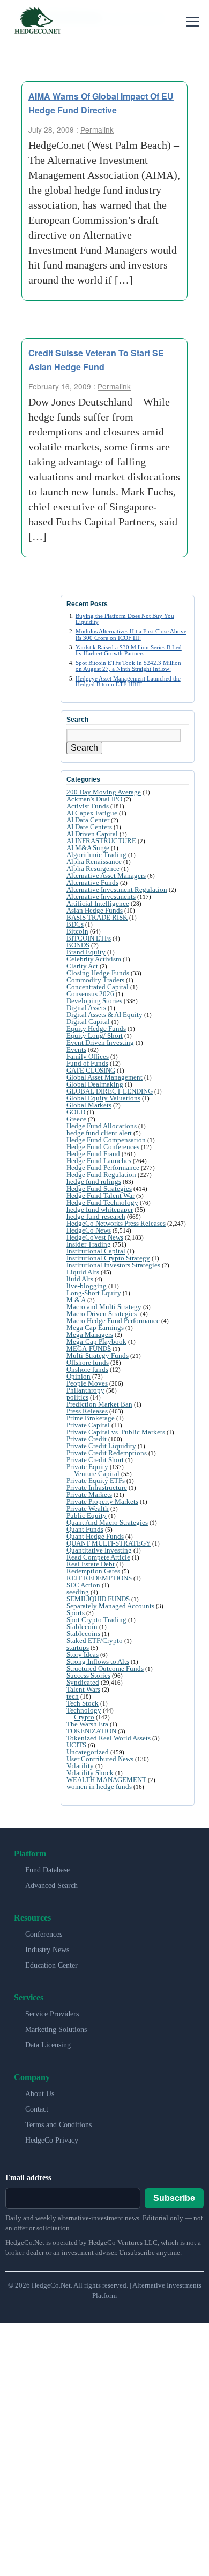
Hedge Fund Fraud (93, 1154)
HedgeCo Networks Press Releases (116, 1223)
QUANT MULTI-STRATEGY (109, 1543)
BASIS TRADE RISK (97, 917)
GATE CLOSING (91, 1070)
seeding (78, 1592)
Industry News (47, 1950)
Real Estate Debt (91, 1564)
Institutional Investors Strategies (113, 1265)
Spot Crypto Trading (96, 1620)
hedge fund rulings (94, 1182)
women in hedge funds (99, 1787)
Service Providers (52, 2014)
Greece (76, 1119)
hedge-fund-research (96, 1216)
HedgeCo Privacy (52, 2140)
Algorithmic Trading (96, 855)
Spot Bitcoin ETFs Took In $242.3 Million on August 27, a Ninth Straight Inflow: (128, 666)
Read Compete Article (98, 1557)
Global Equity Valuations (103, 1098)
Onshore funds (87, 1369)
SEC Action (83, 1585)
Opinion (79, 1376)
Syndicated (83, 1682)
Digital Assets (86, 1008)
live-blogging (87, 1286)
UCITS (76, 1745)
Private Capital (88, 1425)
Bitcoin (77, 931)
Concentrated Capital (98, 987)
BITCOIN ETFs (89, 938)
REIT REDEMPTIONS (99, 1578)
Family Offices (88, 1056)
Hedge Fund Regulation (101, 1175)
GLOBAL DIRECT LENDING (110, 1091)
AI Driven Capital (92, 834)
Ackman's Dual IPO (94, 799)
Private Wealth (88, 1508)
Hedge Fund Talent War (100, 1195)
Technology (84, 1710)
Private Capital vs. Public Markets (116, 1432)
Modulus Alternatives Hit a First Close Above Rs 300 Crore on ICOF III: (131, 634)
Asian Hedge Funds (95, 910)
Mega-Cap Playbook (96, 1341)
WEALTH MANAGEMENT (106, 1780)
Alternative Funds (92, 882)
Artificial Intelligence (98, 903)
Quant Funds (85, 1529)
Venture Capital (97, 1474)
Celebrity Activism (94, 959)
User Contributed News (100, 1759)
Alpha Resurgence (93, 869)
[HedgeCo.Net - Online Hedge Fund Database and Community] (38, 21)
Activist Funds (88, 806)
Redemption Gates (93, 1571)
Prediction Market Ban (99, 1404)
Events (76, 1049)
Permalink (97, 129)
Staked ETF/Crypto (95, 1641)
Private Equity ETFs (96, 1481)
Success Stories (88, 1675)
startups (78, 1648)
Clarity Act (82, 966)
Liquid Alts (83, 1272)
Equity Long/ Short (95, 1035)
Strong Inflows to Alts (98, 1661)
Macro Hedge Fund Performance (113, 1321)
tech (73, 1696)
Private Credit (87, 1439)
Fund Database (47, 1870)
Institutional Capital (96, 1251)
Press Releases (87, 1411)
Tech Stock (83, 1703)
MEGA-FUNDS (89, 1348)
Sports (76, 1613)
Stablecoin (82, 1627)
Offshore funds (88, 1362)
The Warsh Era (87, 1724)
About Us (40, 2094)
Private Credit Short (95, 1460)
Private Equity (87, 1467)
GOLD (76, 1112)
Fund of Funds (87, 1063)
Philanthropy (85, 1390)
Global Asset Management (104, 1077)
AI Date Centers (89, 827)
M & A (76, 1300)
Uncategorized (88, 1752)
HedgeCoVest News (95, 1237)
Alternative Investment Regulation (117, 889)
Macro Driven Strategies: (103, 1314)
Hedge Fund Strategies (99, 1188)
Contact (37, 2109)
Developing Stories (94, 1001)
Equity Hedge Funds (96, 1029)
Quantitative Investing (99, 1550)
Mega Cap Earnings (95, 1328)
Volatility (80, 1766)
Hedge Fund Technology (102, 1202)
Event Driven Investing (100, 1042)
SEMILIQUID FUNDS (98, 1599)
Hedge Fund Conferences (103, 1147)
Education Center (51, 1965)
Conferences (44, 1934)
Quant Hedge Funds (95, 1536)
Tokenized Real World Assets (109, 1738)
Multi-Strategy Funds (98, 1355)
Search (84, 748)
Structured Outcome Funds (105, 1668)
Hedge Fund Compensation (106, 1140)
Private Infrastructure (97, 1488)
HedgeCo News (89, 1230)
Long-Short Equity (94, 1293)
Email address (28, 2178)
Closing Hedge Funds (98, 973)
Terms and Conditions (58, 2125)
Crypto (84, 1717)
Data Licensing (48, 2045)
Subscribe (174, 2198)
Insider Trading (89, 1244)
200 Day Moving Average (104, 792)
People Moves (87, 1383)
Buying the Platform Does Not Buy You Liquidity (125, 619)
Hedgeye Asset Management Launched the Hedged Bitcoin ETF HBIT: (128, 681)
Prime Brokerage (91, 1418)
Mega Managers (90, 1335)
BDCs (75, 924)
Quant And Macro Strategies (107, 1522)
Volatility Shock (90, 1773)
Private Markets (89, 1495)
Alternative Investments (101, 896)
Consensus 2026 (90, 994)
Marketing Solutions (56, 2030)
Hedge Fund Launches (99, 1161)
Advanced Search (51, 1886)
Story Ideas (83, 1654)
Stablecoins (83, 1634)
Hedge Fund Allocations (102, 1126)
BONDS (78, 945)
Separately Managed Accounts (110, 1606)
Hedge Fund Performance (103, 1168)
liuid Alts (80, 1279)
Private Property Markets (102, 1501)
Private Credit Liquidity (101, 1446)
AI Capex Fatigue (92, 813)
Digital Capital (88, 1022)
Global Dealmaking (95, 1084)
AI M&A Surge (88, 848)
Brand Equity (86, 952)
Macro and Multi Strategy (104, 1307)
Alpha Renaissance (94, 862)
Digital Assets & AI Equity (104, 1015)
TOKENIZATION (91, 1731)
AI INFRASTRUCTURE (101, 841)
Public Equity (87, 1515)
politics (77, 1397)
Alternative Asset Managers (106, 876)
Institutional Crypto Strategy (108, 1258)
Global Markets (89, 1105)
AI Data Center (88, 820)
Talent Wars (83, 1689)
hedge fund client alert (99, 1133)
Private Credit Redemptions (107, 1453)
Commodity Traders (95, 980)
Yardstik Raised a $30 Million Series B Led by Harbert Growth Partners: (129, 650)
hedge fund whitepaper (100, 1209)
